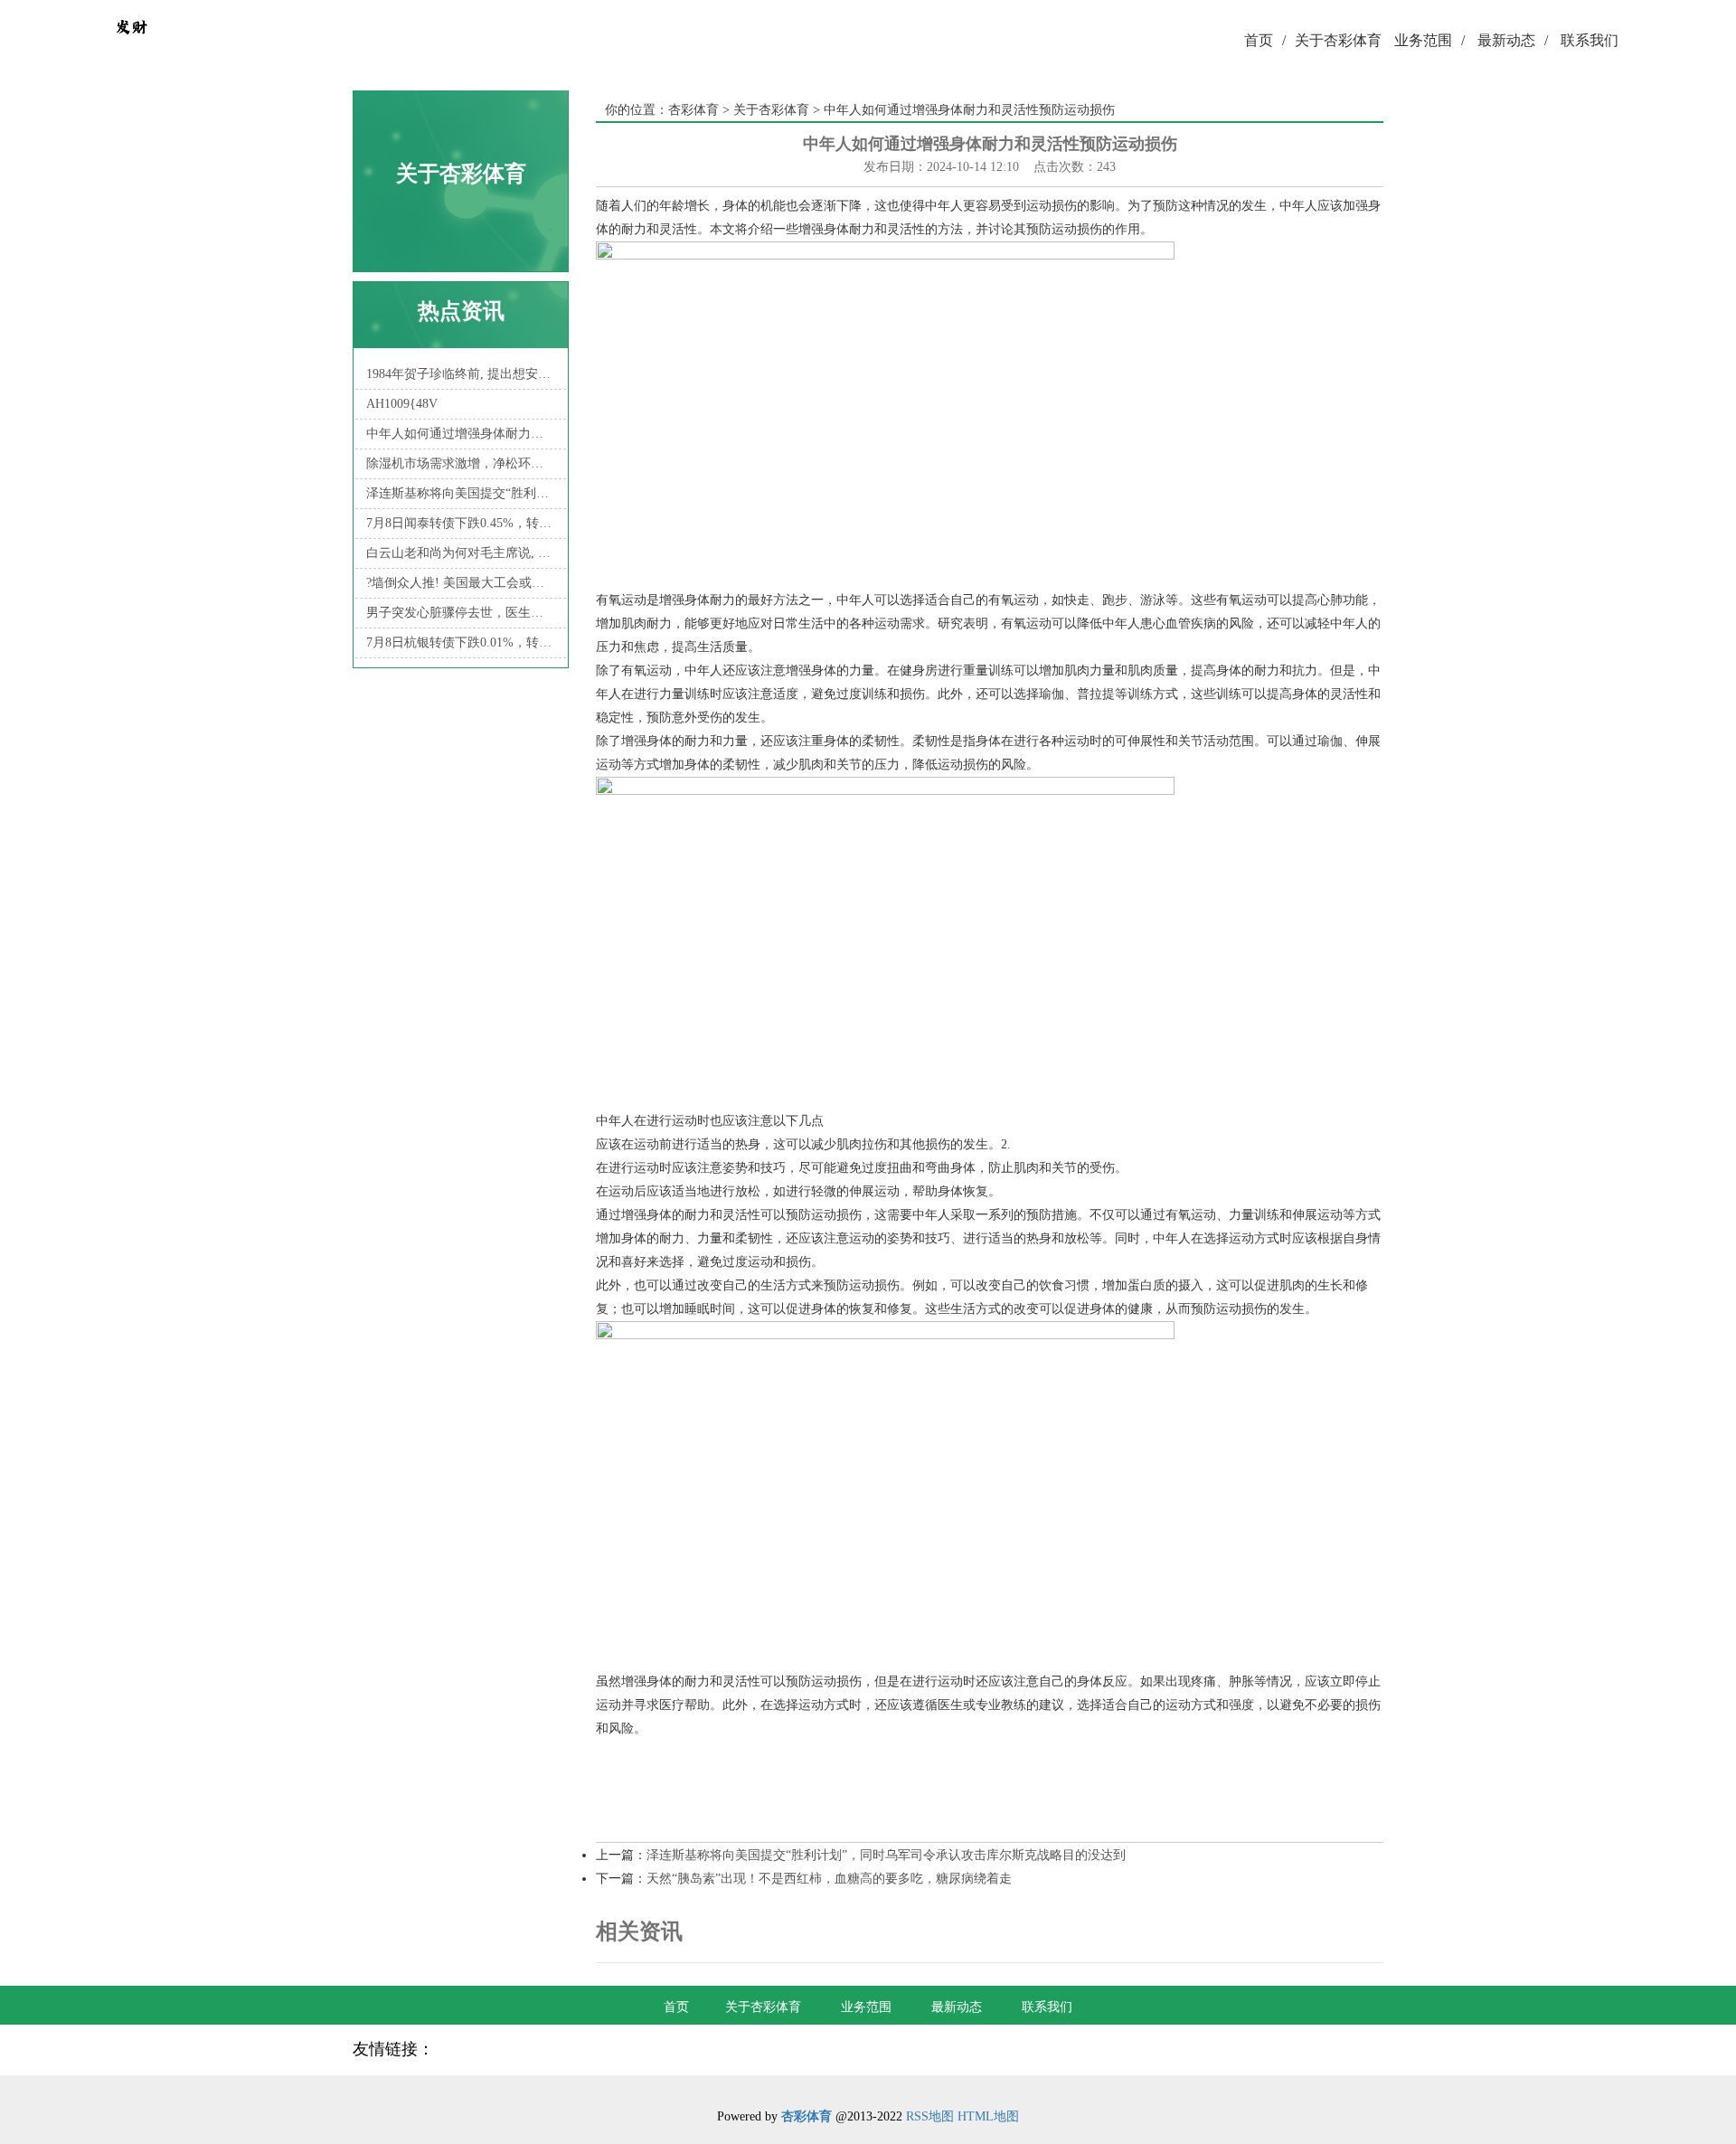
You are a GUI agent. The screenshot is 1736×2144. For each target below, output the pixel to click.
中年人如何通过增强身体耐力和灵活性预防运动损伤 (461, 434)
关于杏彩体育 (1338, 40)
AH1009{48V (402, 404)
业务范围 (1429, 40)
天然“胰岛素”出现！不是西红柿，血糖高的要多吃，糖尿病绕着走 (829, 1879)
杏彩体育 (693, 110)
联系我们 (1590, 40)
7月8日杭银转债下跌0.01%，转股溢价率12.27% (461, 642)
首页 (1265, 40)
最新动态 (1513, 40)
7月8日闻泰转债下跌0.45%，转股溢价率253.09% (461, 523)
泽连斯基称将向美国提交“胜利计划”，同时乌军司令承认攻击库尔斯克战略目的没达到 (461, 493)
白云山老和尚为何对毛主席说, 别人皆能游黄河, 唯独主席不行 (461, 553)
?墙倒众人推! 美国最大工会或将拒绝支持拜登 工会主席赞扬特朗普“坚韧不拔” (461, 583)
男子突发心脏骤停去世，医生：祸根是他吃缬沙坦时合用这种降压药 (461, 613)
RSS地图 (930, 2116)
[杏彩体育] (131, 41)
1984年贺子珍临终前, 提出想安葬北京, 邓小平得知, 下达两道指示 (461, 374)
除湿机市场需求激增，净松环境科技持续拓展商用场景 (461, 463)
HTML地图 (988, 2116)
